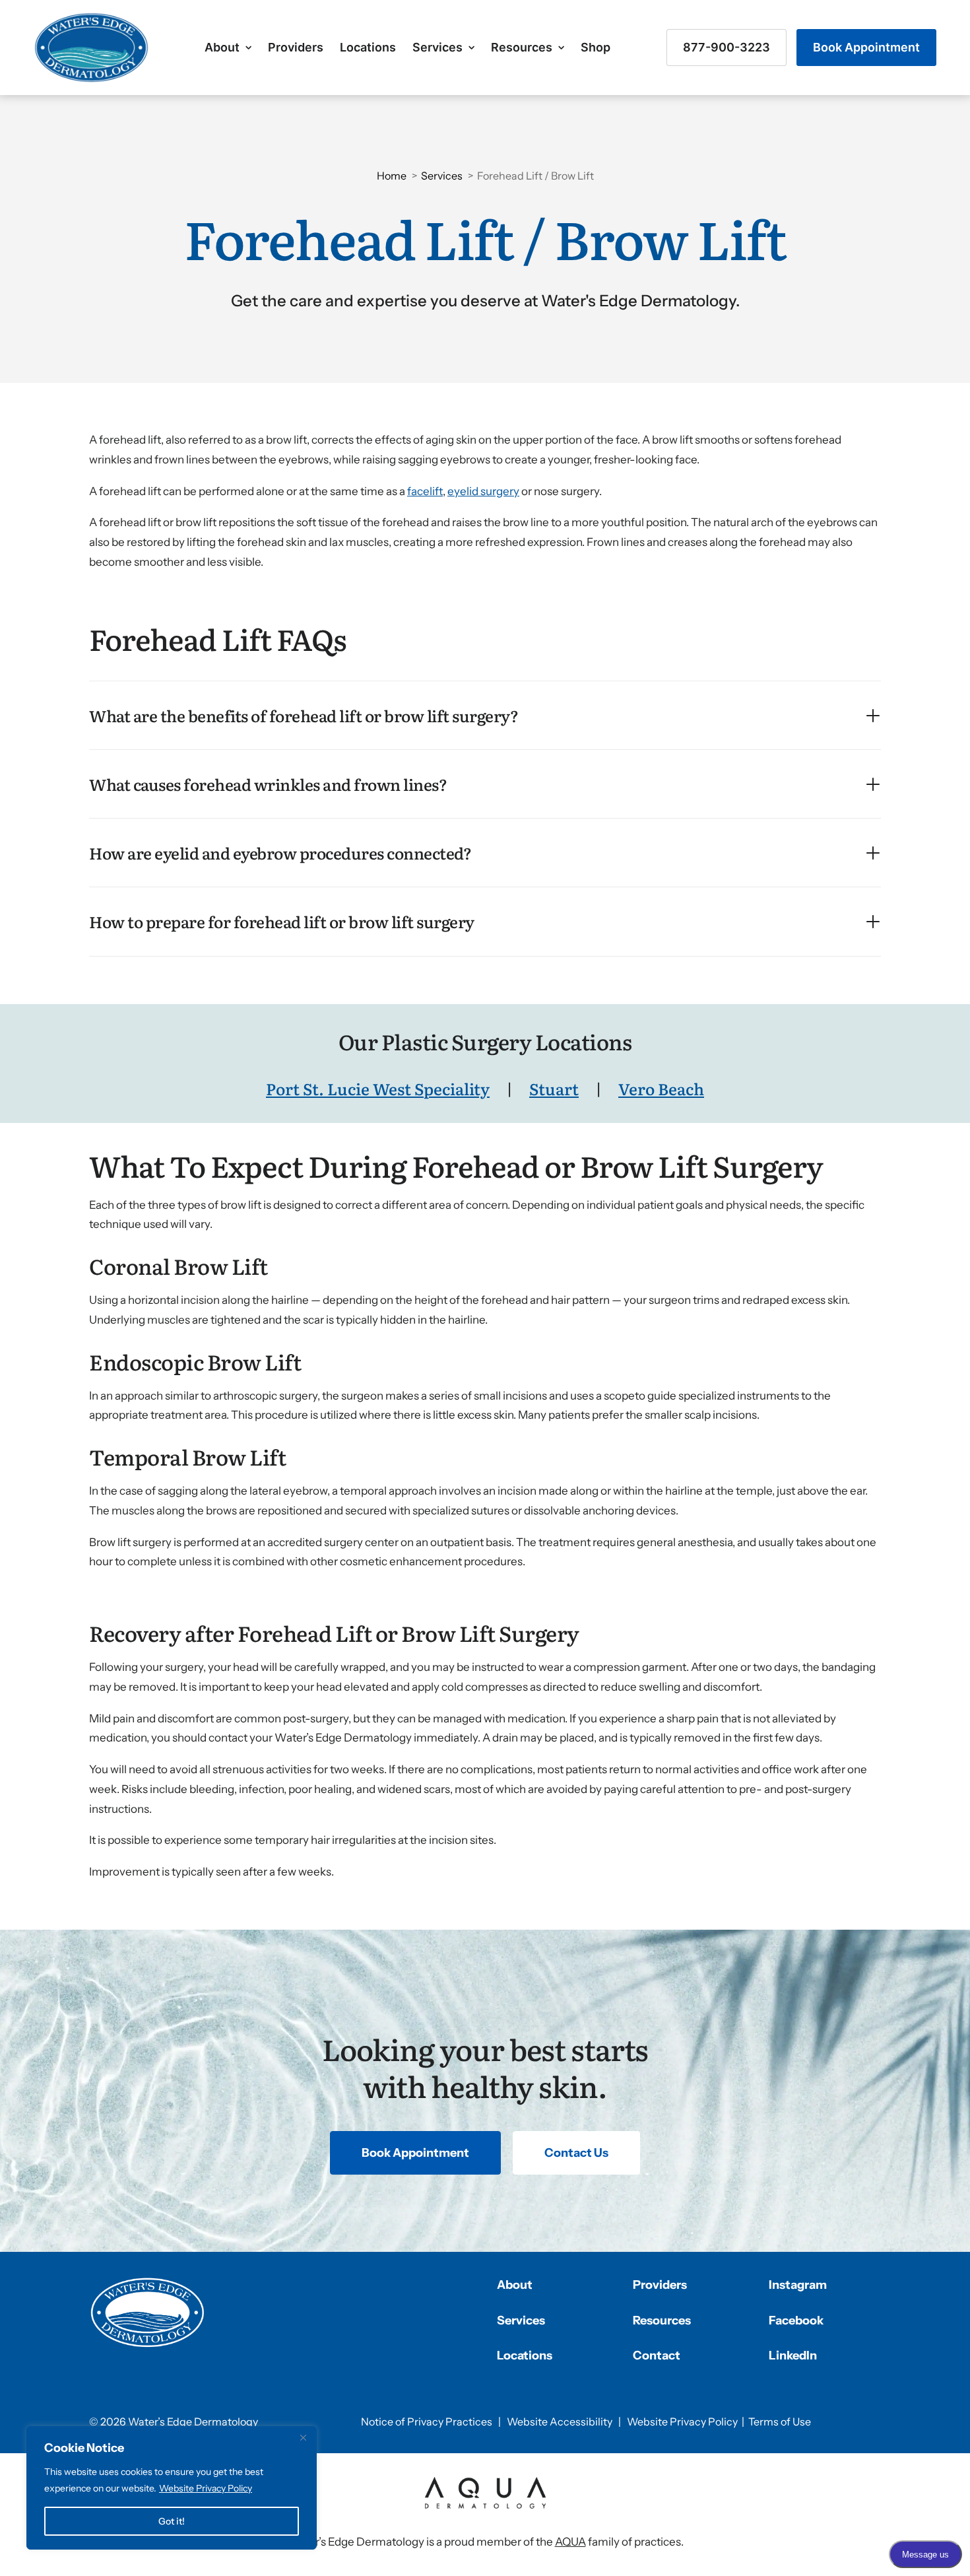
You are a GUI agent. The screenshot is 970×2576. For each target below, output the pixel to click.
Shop (596, 47)
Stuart (554, 1088)
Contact (657, 2356)
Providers (296, 47)
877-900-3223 (727, 47)
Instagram (798, 2285)
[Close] (303, 2437)
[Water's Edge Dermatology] (91, 48)
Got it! (172, 2521)
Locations (368, 47)
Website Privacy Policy (206, 2488)
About (222, 47)
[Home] (148, 2313)
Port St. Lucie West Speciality (378, 1088)
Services (437, 47)
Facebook (796, 2321)
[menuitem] (228, 48)
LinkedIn (793, 2356)
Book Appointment (866, 47)
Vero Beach (661, 1088)
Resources (522, 47)
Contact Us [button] (576, 2153)
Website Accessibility (560, 2422)
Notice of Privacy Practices (427, 2422)
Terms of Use (780, 2422)
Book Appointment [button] (415, 2153)
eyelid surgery (483, 491)
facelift (425, 491)
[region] (172, 2488)
